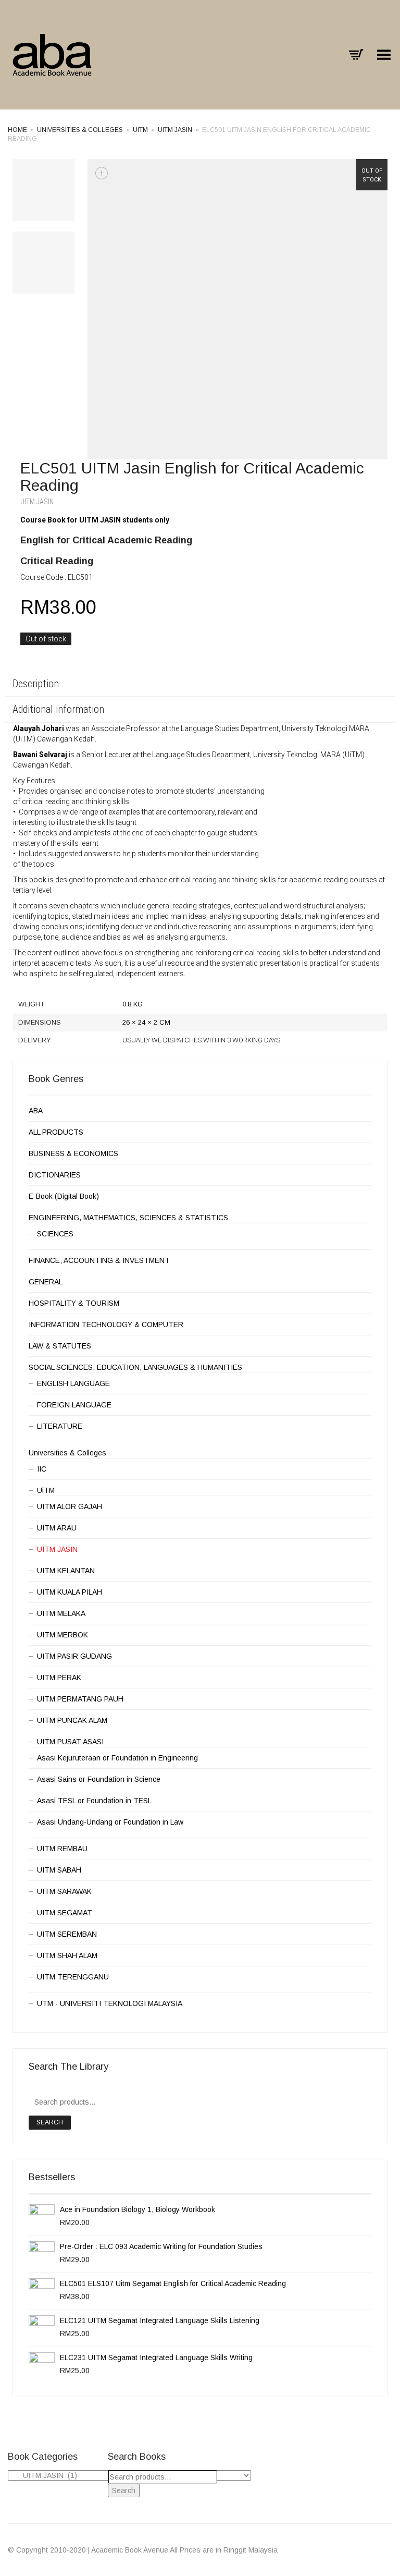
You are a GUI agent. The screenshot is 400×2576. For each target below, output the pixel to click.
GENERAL (46, 1282)
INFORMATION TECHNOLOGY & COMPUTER (106, 1325)
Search (50, 2122)
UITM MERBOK (63, 1635)
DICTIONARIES (55, 1175)
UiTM (140, 130)
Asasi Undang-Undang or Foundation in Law (110, 1822)
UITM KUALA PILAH (70, 1592)
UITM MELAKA (61, 1613)
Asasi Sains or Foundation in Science (99, 1779)
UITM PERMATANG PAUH (80, 1699)
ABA (36, 1111)
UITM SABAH (59, 1870)
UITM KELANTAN (66, 1571)
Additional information (58, 709)
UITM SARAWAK (64, 1891)
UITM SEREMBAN (67, 1934)
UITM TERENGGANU (73, 1977)
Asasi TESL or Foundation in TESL (94, 1801)
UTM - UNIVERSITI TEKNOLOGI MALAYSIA (110, 2003)
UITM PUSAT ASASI (70, 1742)
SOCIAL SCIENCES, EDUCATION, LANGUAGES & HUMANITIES (135, 1367)
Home (17, 130)
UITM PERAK (59, 1678)
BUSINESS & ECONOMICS (73, 1153)
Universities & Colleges (80, 130)
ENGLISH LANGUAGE (73, 1383)
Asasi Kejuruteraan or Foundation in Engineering (117, 1758)
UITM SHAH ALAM (67, 1955)
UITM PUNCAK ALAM (72, 1720)
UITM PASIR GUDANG (74, 1656)
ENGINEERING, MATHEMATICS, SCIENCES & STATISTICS (128, 1218)
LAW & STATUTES (60, 1346)
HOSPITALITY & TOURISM (74, 1303)
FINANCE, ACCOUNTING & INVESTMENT (99, 1260)
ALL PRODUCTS (56, 1132)
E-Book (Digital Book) (64, 1196)
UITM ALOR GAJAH (70, 1506)
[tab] (200, 685)
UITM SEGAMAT (65, 1913)
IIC (42, 1469)
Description (36, 684)
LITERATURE (60, 1426)
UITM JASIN (175, 130)
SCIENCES (55, 1234)
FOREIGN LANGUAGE (74, 1405)
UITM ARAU (57, 1528)
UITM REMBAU (62, 1849)
